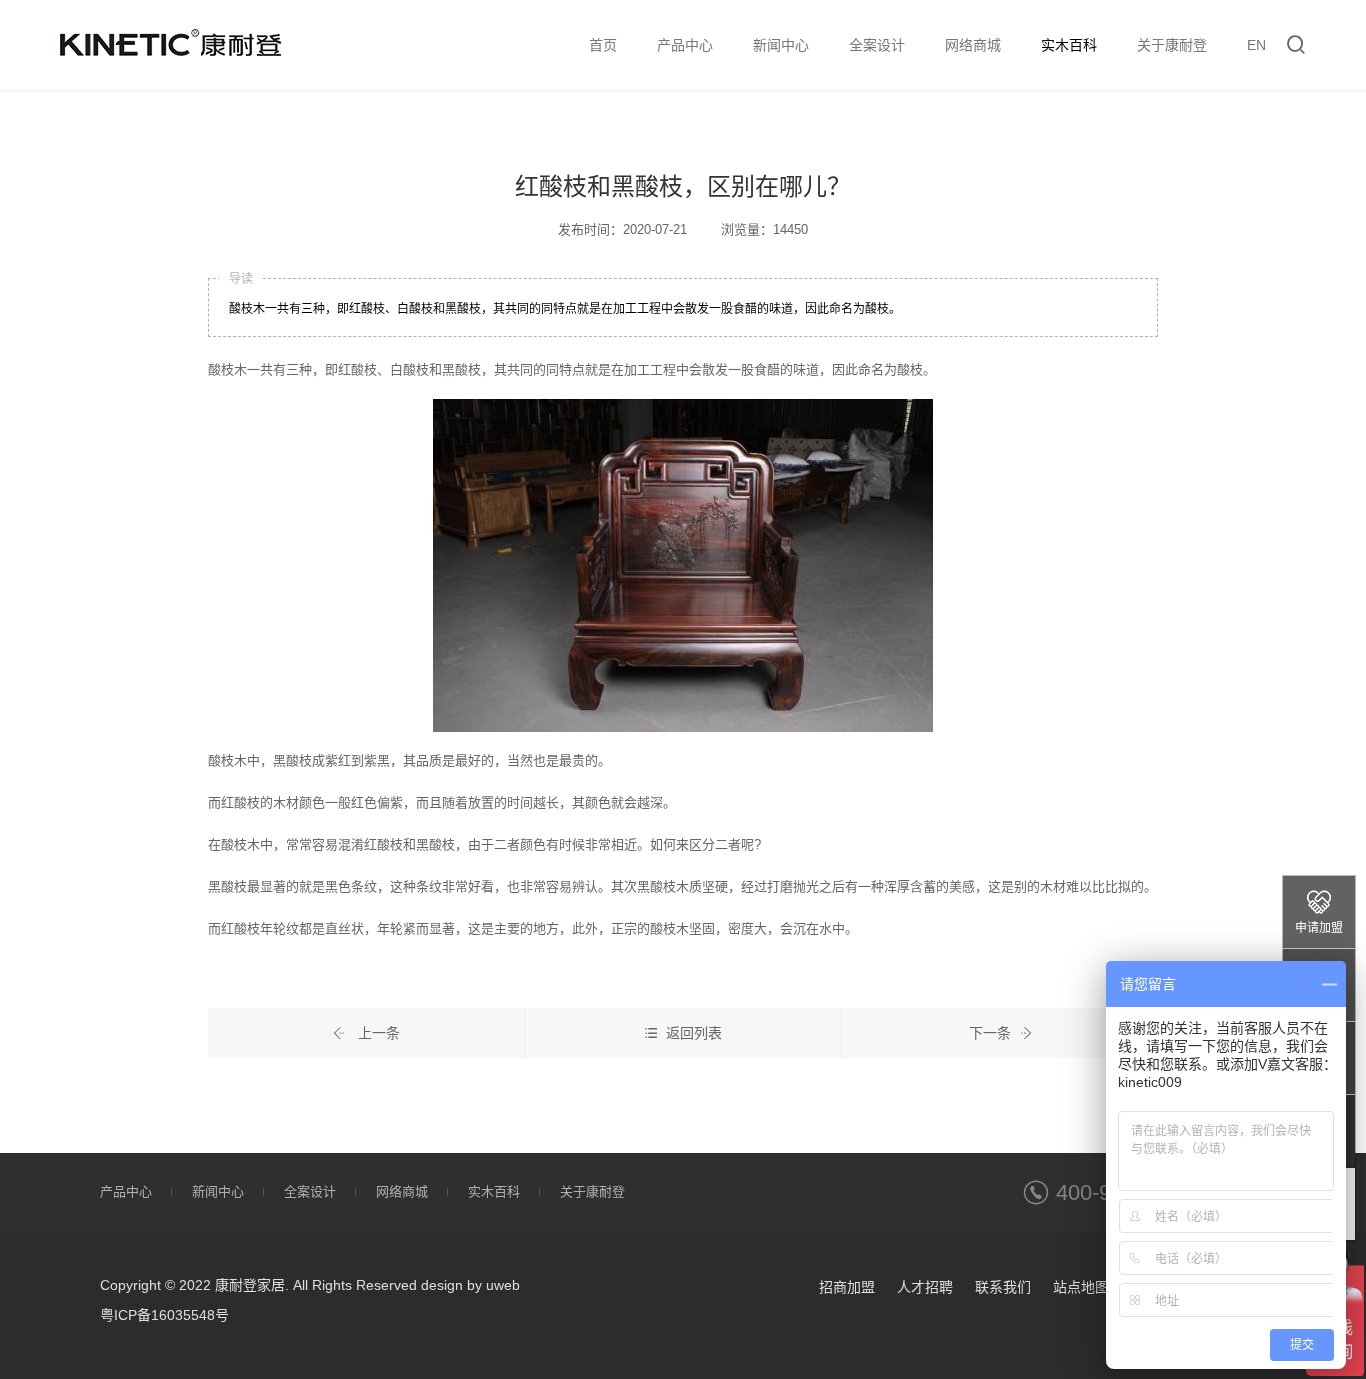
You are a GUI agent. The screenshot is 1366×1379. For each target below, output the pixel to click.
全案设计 (877, 45)
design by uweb (470, 1285)
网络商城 (973, 45)
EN (1256, 45)
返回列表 (694, 1033)
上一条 (377, 1033)
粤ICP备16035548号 (164, 1315)
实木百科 (1069, 45)
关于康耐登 (1172, 45)
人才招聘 (925, 1287)
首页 (603, 45)
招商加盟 (847, 1287)
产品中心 (685, 45)
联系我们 (1003, 1287)
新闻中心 (781, 45)
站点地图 (1081, 1287)
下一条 (990, 1033)
